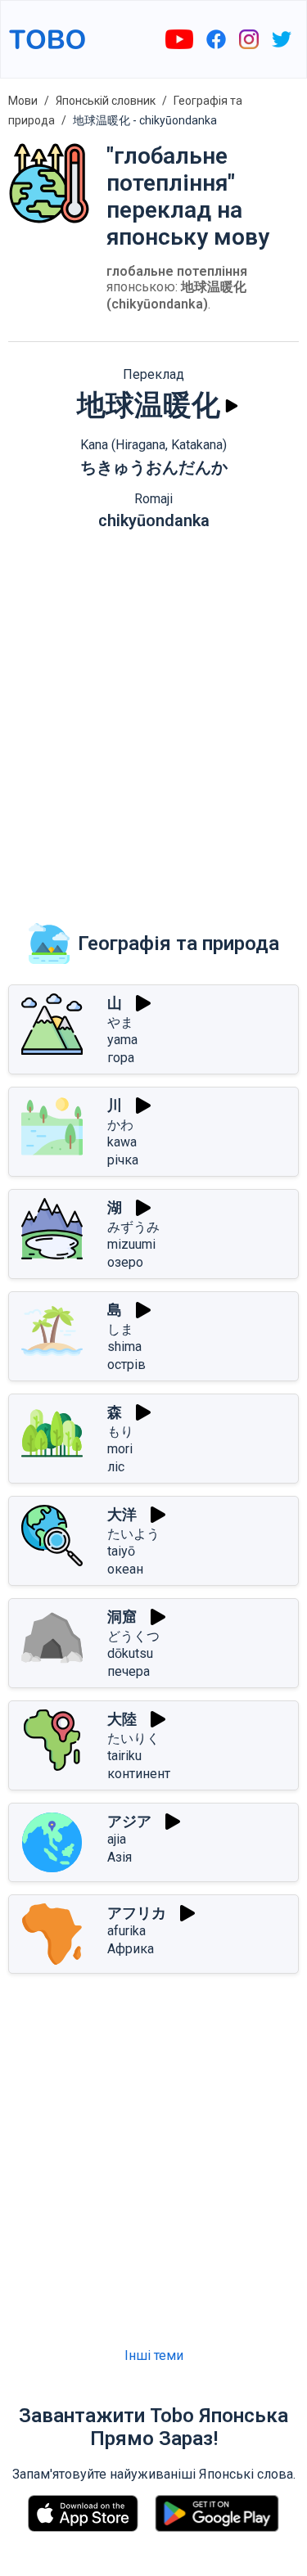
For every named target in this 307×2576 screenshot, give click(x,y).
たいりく (133, 1738)
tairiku (124, 1756)
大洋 (122, 1514)
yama (122, 1040)
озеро (125, 1262)
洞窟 (122, 1617)
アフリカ (137, 1913)
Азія (120, 1857)
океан (125, 1569)
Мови (23, 101)
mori (120, 1449)
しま (120, 1329)
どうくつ (133, 1636)
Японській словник (106, 101)
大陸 (122, 1719)
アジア (129, 1821)
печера (129, 1671)
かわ (120, 1125)
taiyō (121, 1551)
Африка (131, 1949)
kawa (122, 1142)
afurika (126, 1931)
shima (124, 1347)
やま (120, 1022)
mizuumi (131, 1244)
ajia (117, 1839)
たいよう (133, 1534)
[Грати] (232, 406)
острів (126, 1365)
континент (139, 1774)
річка (123, 1160)
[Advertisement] (153, 715)
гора (121, 1058)
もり (120, 1432)
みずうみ (133, 1227)
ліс (116, 1467)
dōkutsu (130, 1653)
